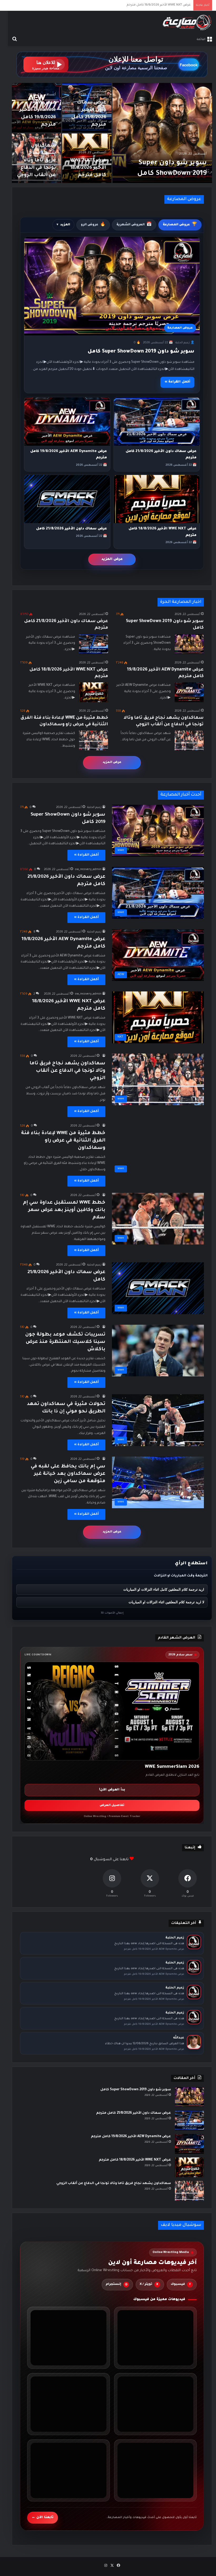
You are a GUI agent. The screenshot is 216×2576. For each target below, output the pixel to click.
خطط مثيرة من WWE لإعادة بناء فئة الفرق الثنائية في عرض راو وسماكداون (63, 1141)
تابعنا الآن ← (43, 2517)
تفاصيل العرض (112, 1806)
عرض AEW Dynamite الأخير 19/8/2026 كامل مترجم (131, 2137)
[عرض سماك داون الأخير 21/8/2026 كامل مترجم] (94, 644)
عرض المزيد (112, 559)
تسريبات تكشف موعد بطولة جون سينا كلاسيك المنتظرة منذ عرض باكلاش (65, 1342)
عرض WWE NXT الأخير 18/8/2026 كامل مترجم (88, 168)
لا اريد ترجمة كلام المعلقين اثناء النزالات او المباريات (166, 1602)
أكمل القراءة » (177, 382)
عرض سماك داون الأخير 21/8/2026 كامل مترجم (134, 2113)
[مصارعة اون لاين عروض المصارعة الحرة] (187, 23)
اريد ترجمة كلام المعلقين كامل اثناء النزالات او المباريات (164, 1589)
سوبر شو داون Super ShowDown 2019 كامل (141, 352)
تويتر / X (149, 2284)
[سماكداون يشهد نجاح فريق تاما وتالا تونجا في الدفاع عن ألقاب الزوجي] (189, 740)
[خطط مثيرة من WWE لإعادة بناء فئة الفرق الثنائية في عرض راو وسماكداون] (94, 740)
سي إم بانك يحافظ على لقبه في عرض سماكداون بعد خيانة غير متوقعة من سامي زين (68, 1474)
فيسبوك (181, 2284)
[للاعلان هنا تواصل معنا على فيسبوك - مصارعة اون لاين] (112, 65)
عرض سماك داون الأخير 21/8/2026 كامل (72, 529)
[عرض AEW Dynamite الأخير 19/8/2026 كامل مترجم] (189, 692)
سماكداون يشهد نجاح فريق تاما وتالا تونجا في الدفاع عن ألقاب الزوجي (142, 5)
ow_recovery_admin (88, 870)
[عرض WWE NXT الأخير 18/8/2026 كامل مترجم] (94, 692)
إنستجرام (117, 2284)
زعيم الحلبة (94, 807)
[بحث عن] (14, 39)
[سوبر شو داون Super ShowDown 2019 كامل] (162, 133)
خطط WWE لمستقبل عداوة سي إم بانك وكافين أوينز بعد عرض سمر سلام (64, 1210)
